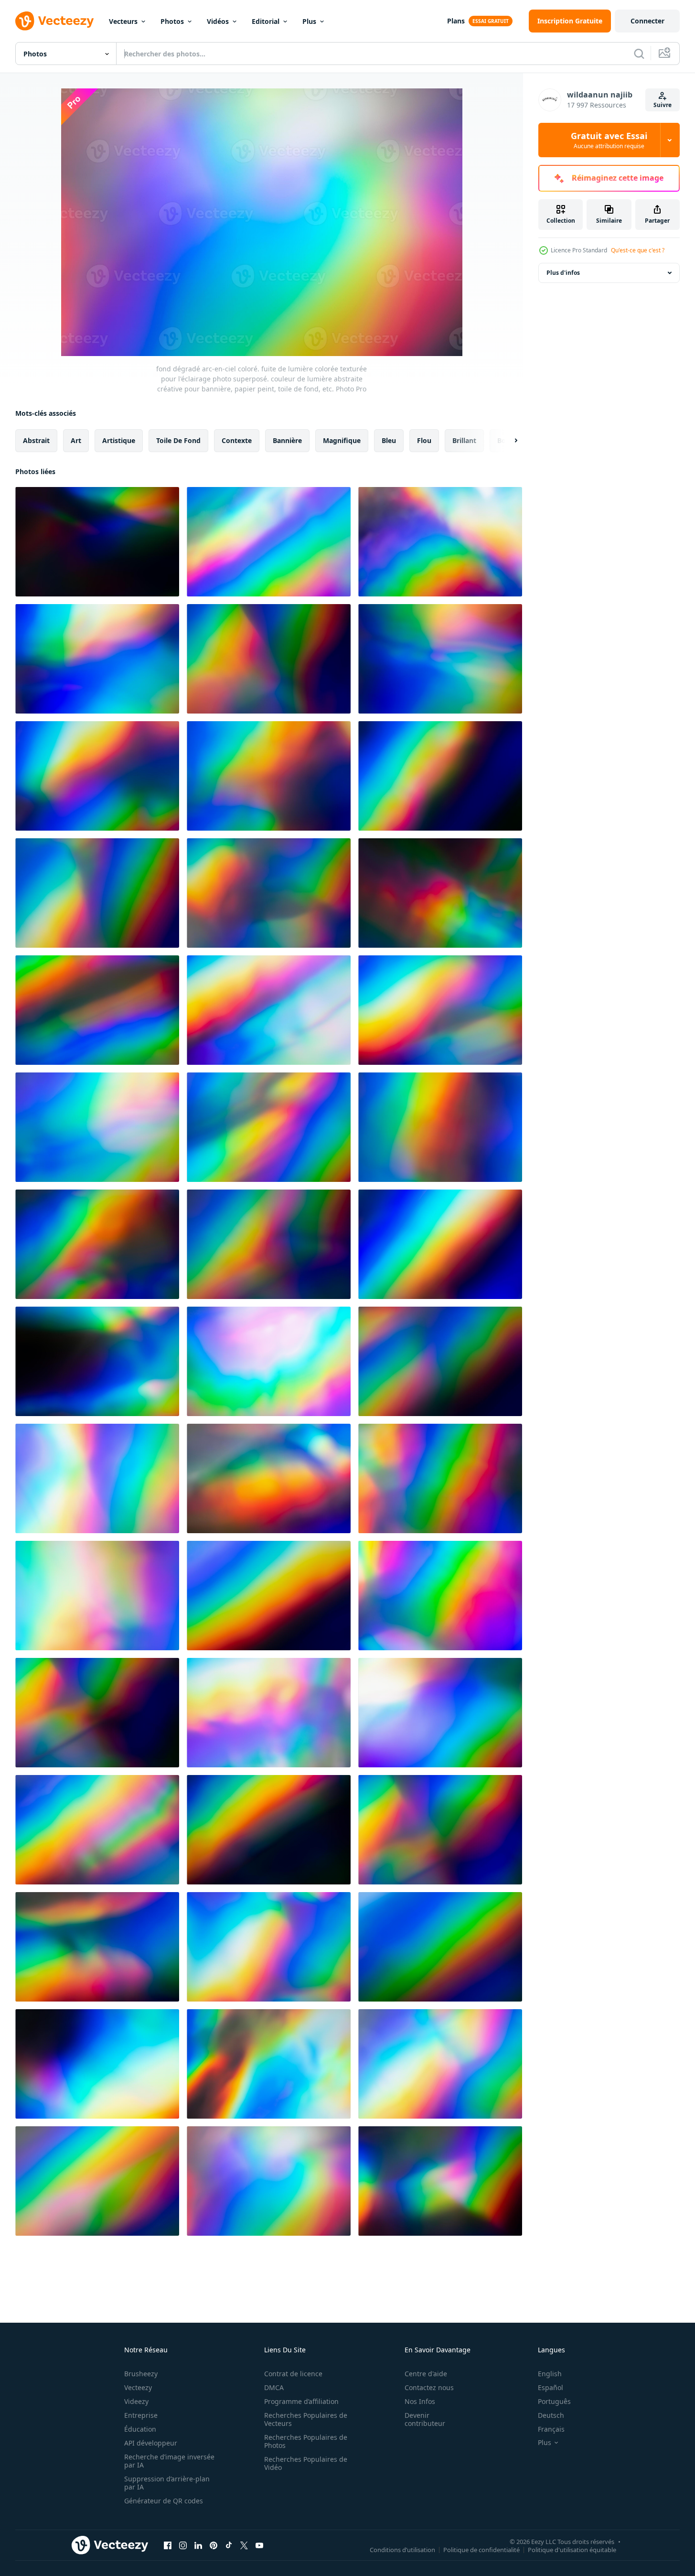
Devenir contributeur (425, 2419)
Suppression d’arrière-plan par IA (167, 2483)
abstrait (36, 440)
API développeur (151, 2443)
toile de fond (178, 440)
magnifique (342, 440)
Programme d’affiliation (301, 2401)
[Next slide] (508, 441)
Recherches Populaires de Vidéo (306, 2463)
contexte (237, 440)
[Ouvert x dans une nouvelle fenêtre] (244, 2545)
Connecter (647, 21)
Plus (309, 21)
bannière (287, 440)
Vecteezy (138, 2387)
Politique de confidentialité (481, 2549)
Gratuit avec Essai (609, 140)
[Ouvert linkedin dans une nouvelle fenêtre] (198, 2545)
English (550, 2374)
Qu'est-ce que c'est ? (638, 250)
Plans (456, 21)
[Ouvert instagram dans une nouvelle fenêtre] (183, 2545)
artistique (119, 440)
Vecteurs (123, 21)
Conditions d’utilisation (402, 2549)
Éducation (140, 2429)
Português (554, 2401)
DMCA (274, 2387)
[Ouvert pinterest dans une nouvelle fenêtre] (214, 2545)
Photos (172, 21)
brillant (464, 440)
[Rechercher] (639, 54)
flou (424, 440)
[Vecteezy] (54, 21)
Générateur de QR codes (164, 2501)
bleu (389, 440)
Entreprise (141, 2415)
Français (551, 2429)
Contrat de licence (293, 2374)
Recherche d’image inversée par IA (169, 2461)
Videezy (136, 2401)
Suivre (663, 105)
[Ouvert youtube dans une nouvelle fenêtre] (259, 2545)
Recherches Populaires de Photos (306, 2441)
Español (551, 2387)
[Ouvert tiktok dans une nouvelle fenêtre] (229, 2545)
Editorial (266, 21)
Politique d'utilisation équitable (572, 2549)
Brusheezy (141, 2374)
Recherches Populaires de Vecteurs (306, 2419)
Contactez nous (429, 2387)
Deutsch (551, 2415)
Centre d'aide (426, 2374)
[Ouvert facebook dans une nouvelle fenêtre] (168, 2545)
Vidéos (218, 21)
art (76, 440)
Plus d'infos (563, 273)
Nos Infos (420, 2401)
